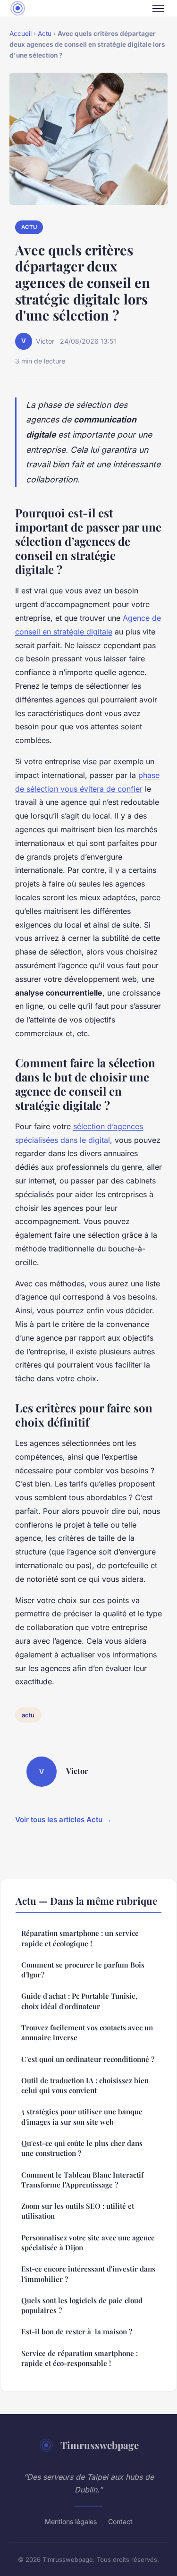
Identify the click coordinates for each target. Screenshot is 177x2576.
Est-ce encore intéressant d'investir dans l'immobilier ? (88, 2274)
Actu (45, 34)
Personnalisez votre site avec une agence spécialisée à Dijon (88, 2242)
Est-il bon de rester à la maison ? (77, 2331)
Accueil (21, 34)
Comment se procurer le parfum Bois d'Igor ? (83, 1970)
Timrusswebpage (100, 2445)
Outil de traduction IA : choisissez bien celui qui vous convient (85, 2085)
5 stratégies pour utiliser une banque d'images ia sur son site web (82, 2116)
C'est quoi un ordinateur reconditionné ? (88, 2059)
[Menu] (158, 8)
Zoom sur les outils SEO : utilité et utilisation (78, 2211)
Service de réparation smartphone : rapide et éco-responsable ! (80, 2358)
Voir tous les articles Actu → (63, 1820)
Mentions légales (71, 2521)
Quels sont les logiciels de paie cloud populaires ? (82, 2305)
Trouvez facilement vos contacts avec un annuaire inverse (87, 2032)
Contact (120, 2521)
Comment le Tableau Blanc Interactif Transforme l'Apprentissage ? (82, 2180)
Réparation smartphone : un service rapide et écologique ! (80, 1938)
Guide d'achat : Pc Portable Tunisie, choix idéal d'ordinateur (79, 2001)
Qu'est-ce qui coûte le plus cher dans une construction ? (82, 2148)
